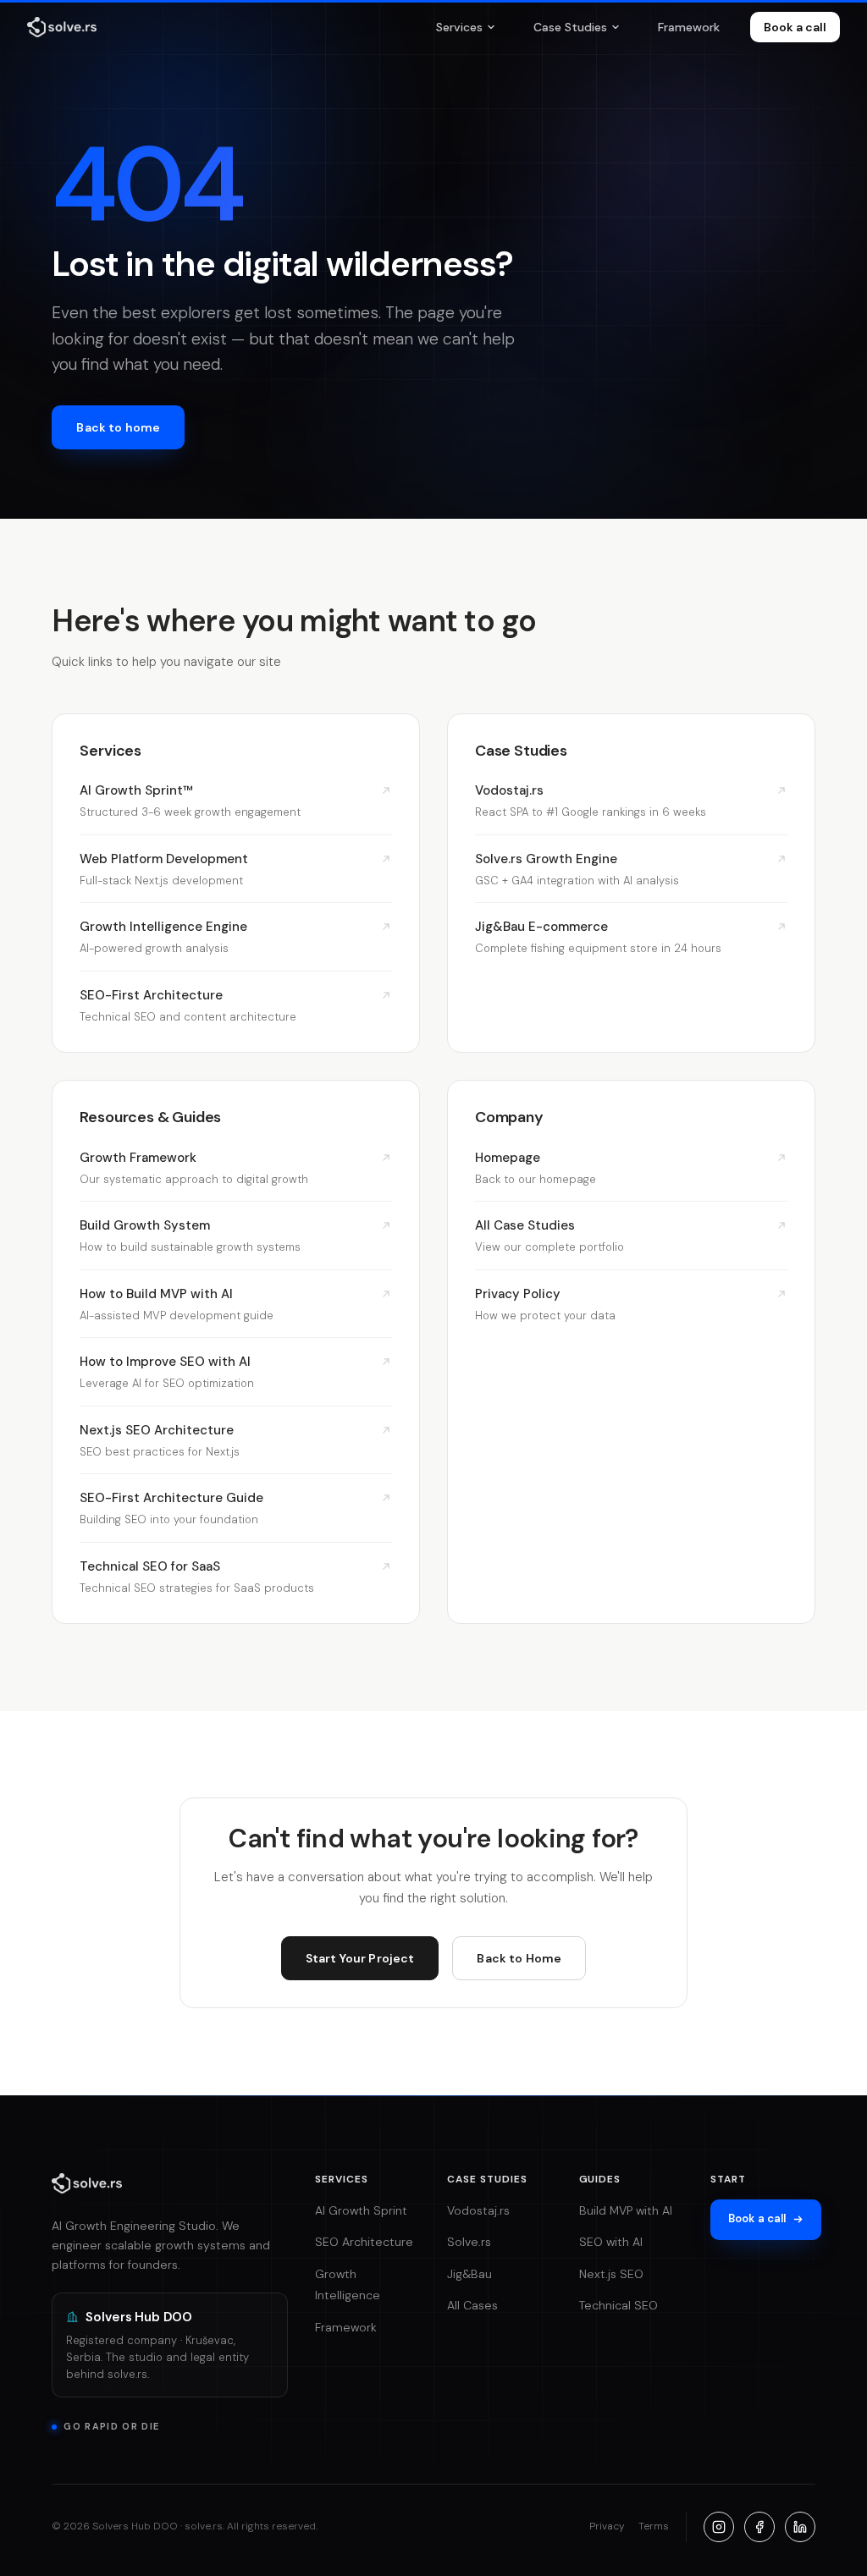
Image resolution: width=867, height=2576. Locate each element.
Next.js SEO (611, 2274)
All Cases (472, 2305)
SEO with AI (611, 2242)
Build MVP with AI (626, 2210)
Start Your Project (360, 1958)
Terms (654, 2526)
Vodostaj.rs (478, 2210)
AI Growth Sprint (361, 2210)
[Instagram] (719, 2527)
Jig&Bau (469, 2274)
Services (459, 27)
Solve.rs (469, 2242)
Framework (689, 27)
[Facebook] (759, 2527)
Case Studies (570, 27)
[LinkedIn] (800, 2527)
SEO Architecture (364, 2242)
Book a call (795, 27)
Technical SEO (618, 2305)
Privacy (607, 2526)
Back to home (118, 427)
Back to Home (519, 1958)
